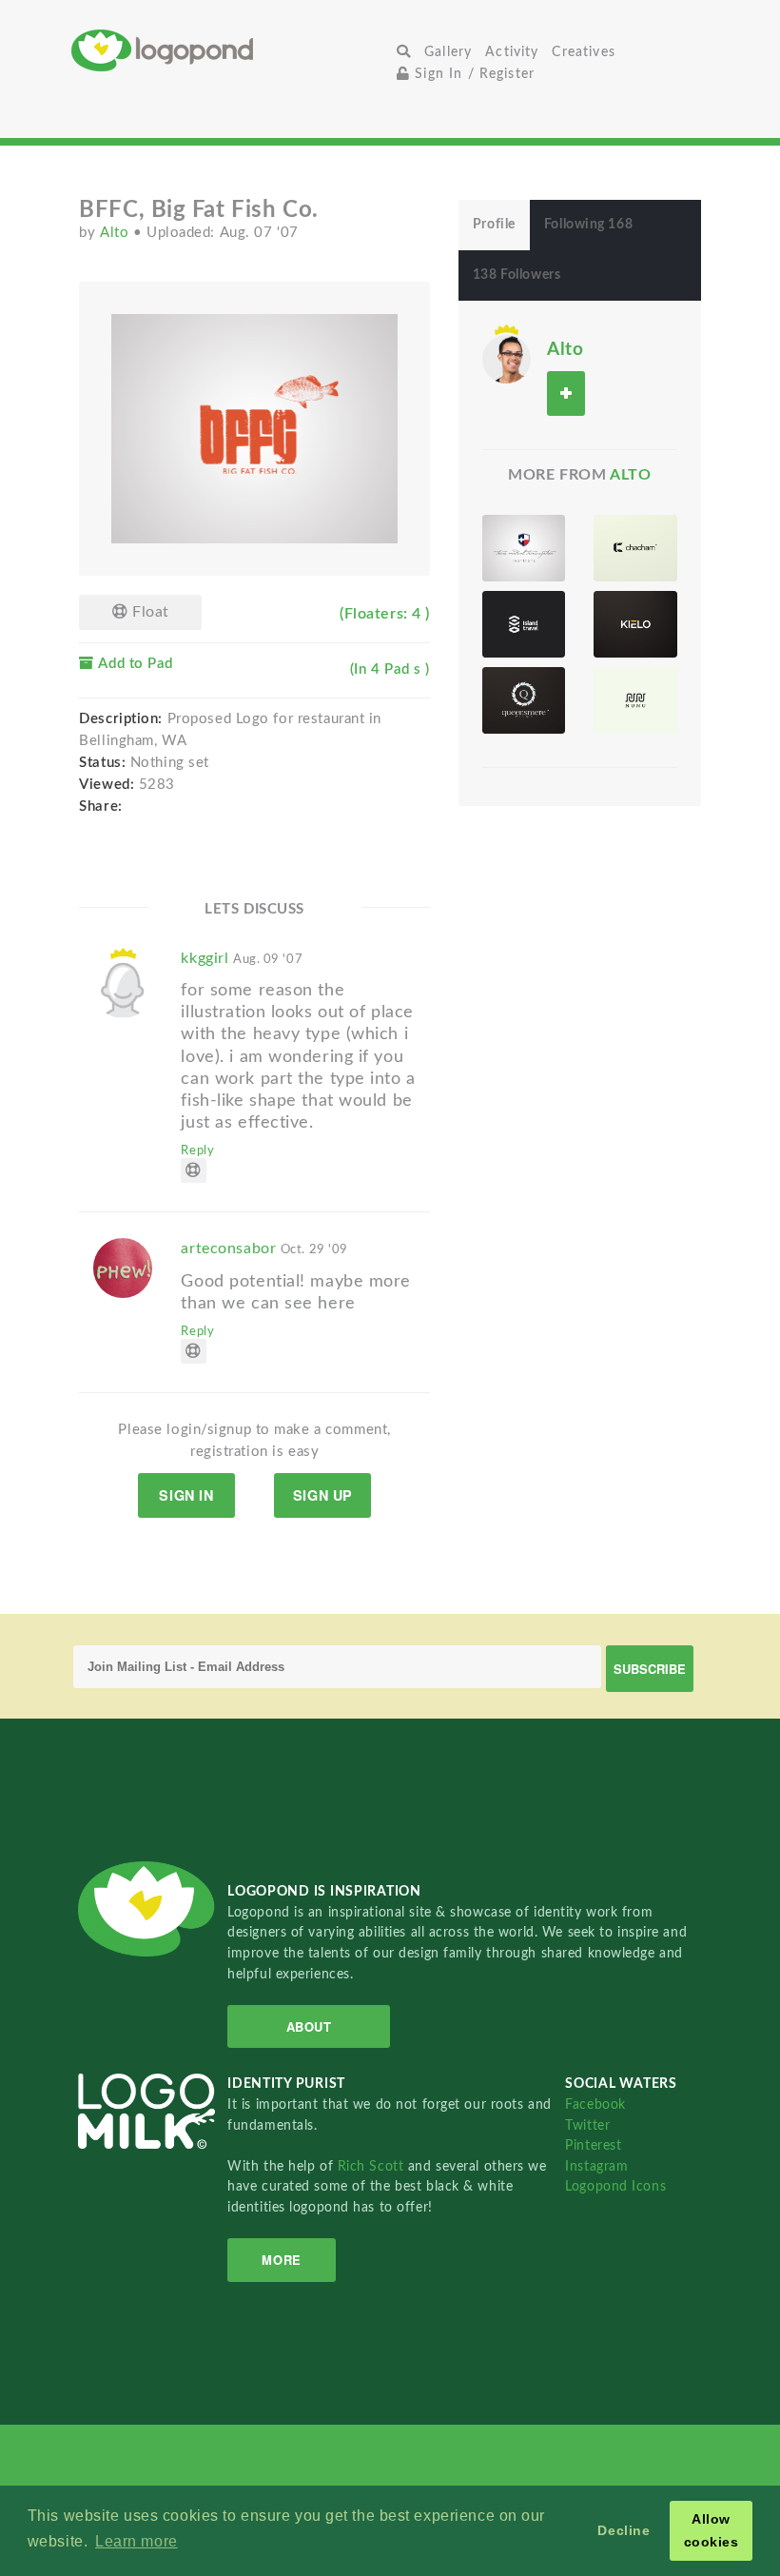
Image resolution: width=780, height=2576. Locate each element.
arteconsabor (264, 1249)
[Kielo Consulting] (635, 624)
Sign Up (323, 1495)
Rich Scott (373, 2166)
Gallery (448, 52)
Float (148, 612)
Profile (494, 225)
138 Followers (517, 275)
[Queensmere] (524, 700)
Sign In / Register (472, 74)
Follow (566, 393)
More (281, 2260)
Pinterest (593, 2145)
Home (231, 50)
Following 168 (588, 225)
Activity (512, 52)
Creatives (583, 52)
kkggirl (242, 958)
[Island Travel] (524, 624)
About (309, 2026)
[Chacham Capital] (635, 548)
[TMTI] (524, 548)
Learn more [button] (136, 2541)
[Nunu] (635, 700)
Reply (197, 1150)
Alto (117, 233)
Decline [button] (624, 2530)
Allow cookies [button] (712, 2530)
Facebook (595, 2104)
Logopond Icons (615, 2186)
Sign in (186, 1495)
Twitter (587, 2125)
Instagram (596, 2166)
